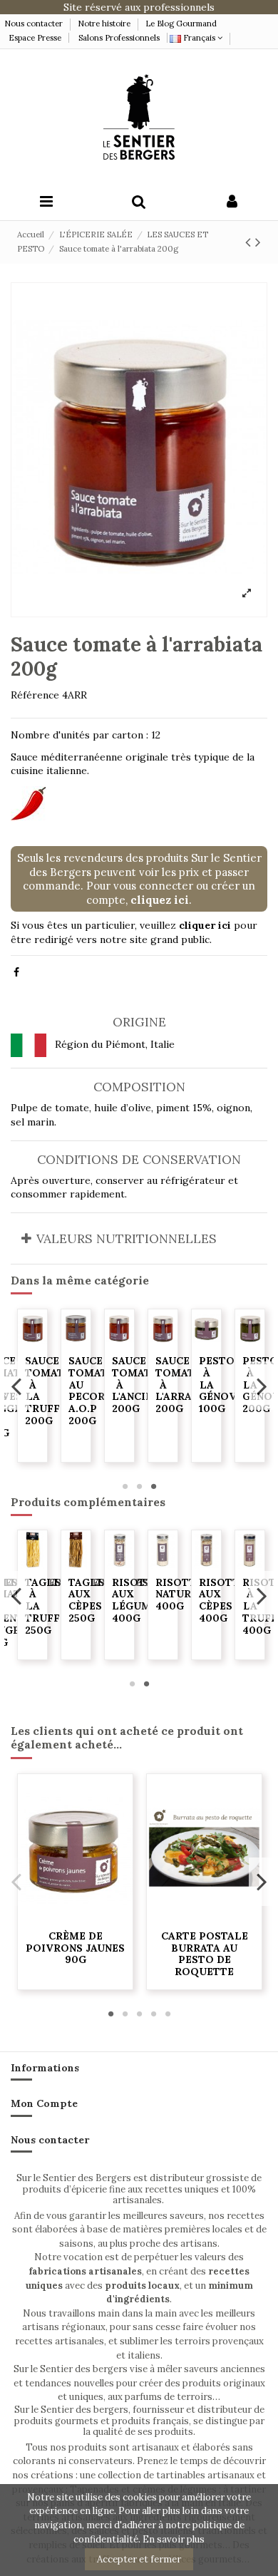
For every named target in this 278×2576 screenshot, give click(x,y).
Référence (35, 695)
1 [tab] (125, 1486)
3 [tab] (153, 1486)
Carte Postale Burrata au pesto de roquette (205, 1954)
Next (261, 1386)
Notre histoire (104, 24)
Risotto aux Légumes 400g (225, 1600)
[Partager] (16, 972)
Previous (17, 1386)
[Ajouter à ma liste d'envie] (32, 1342)
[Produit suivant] (258, 242)
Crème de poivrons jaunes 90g (75, 1948)
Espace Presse (35, 38)
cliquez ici (160, 900)
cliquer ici (205, 925)
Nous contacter (35, 24)
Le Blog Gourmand (181, 24)
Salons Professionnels (119, 38)
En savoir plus (174, 2539)
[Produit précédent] (250, 242)
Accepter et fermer (139, 2559)
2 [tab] (139, 1486)
